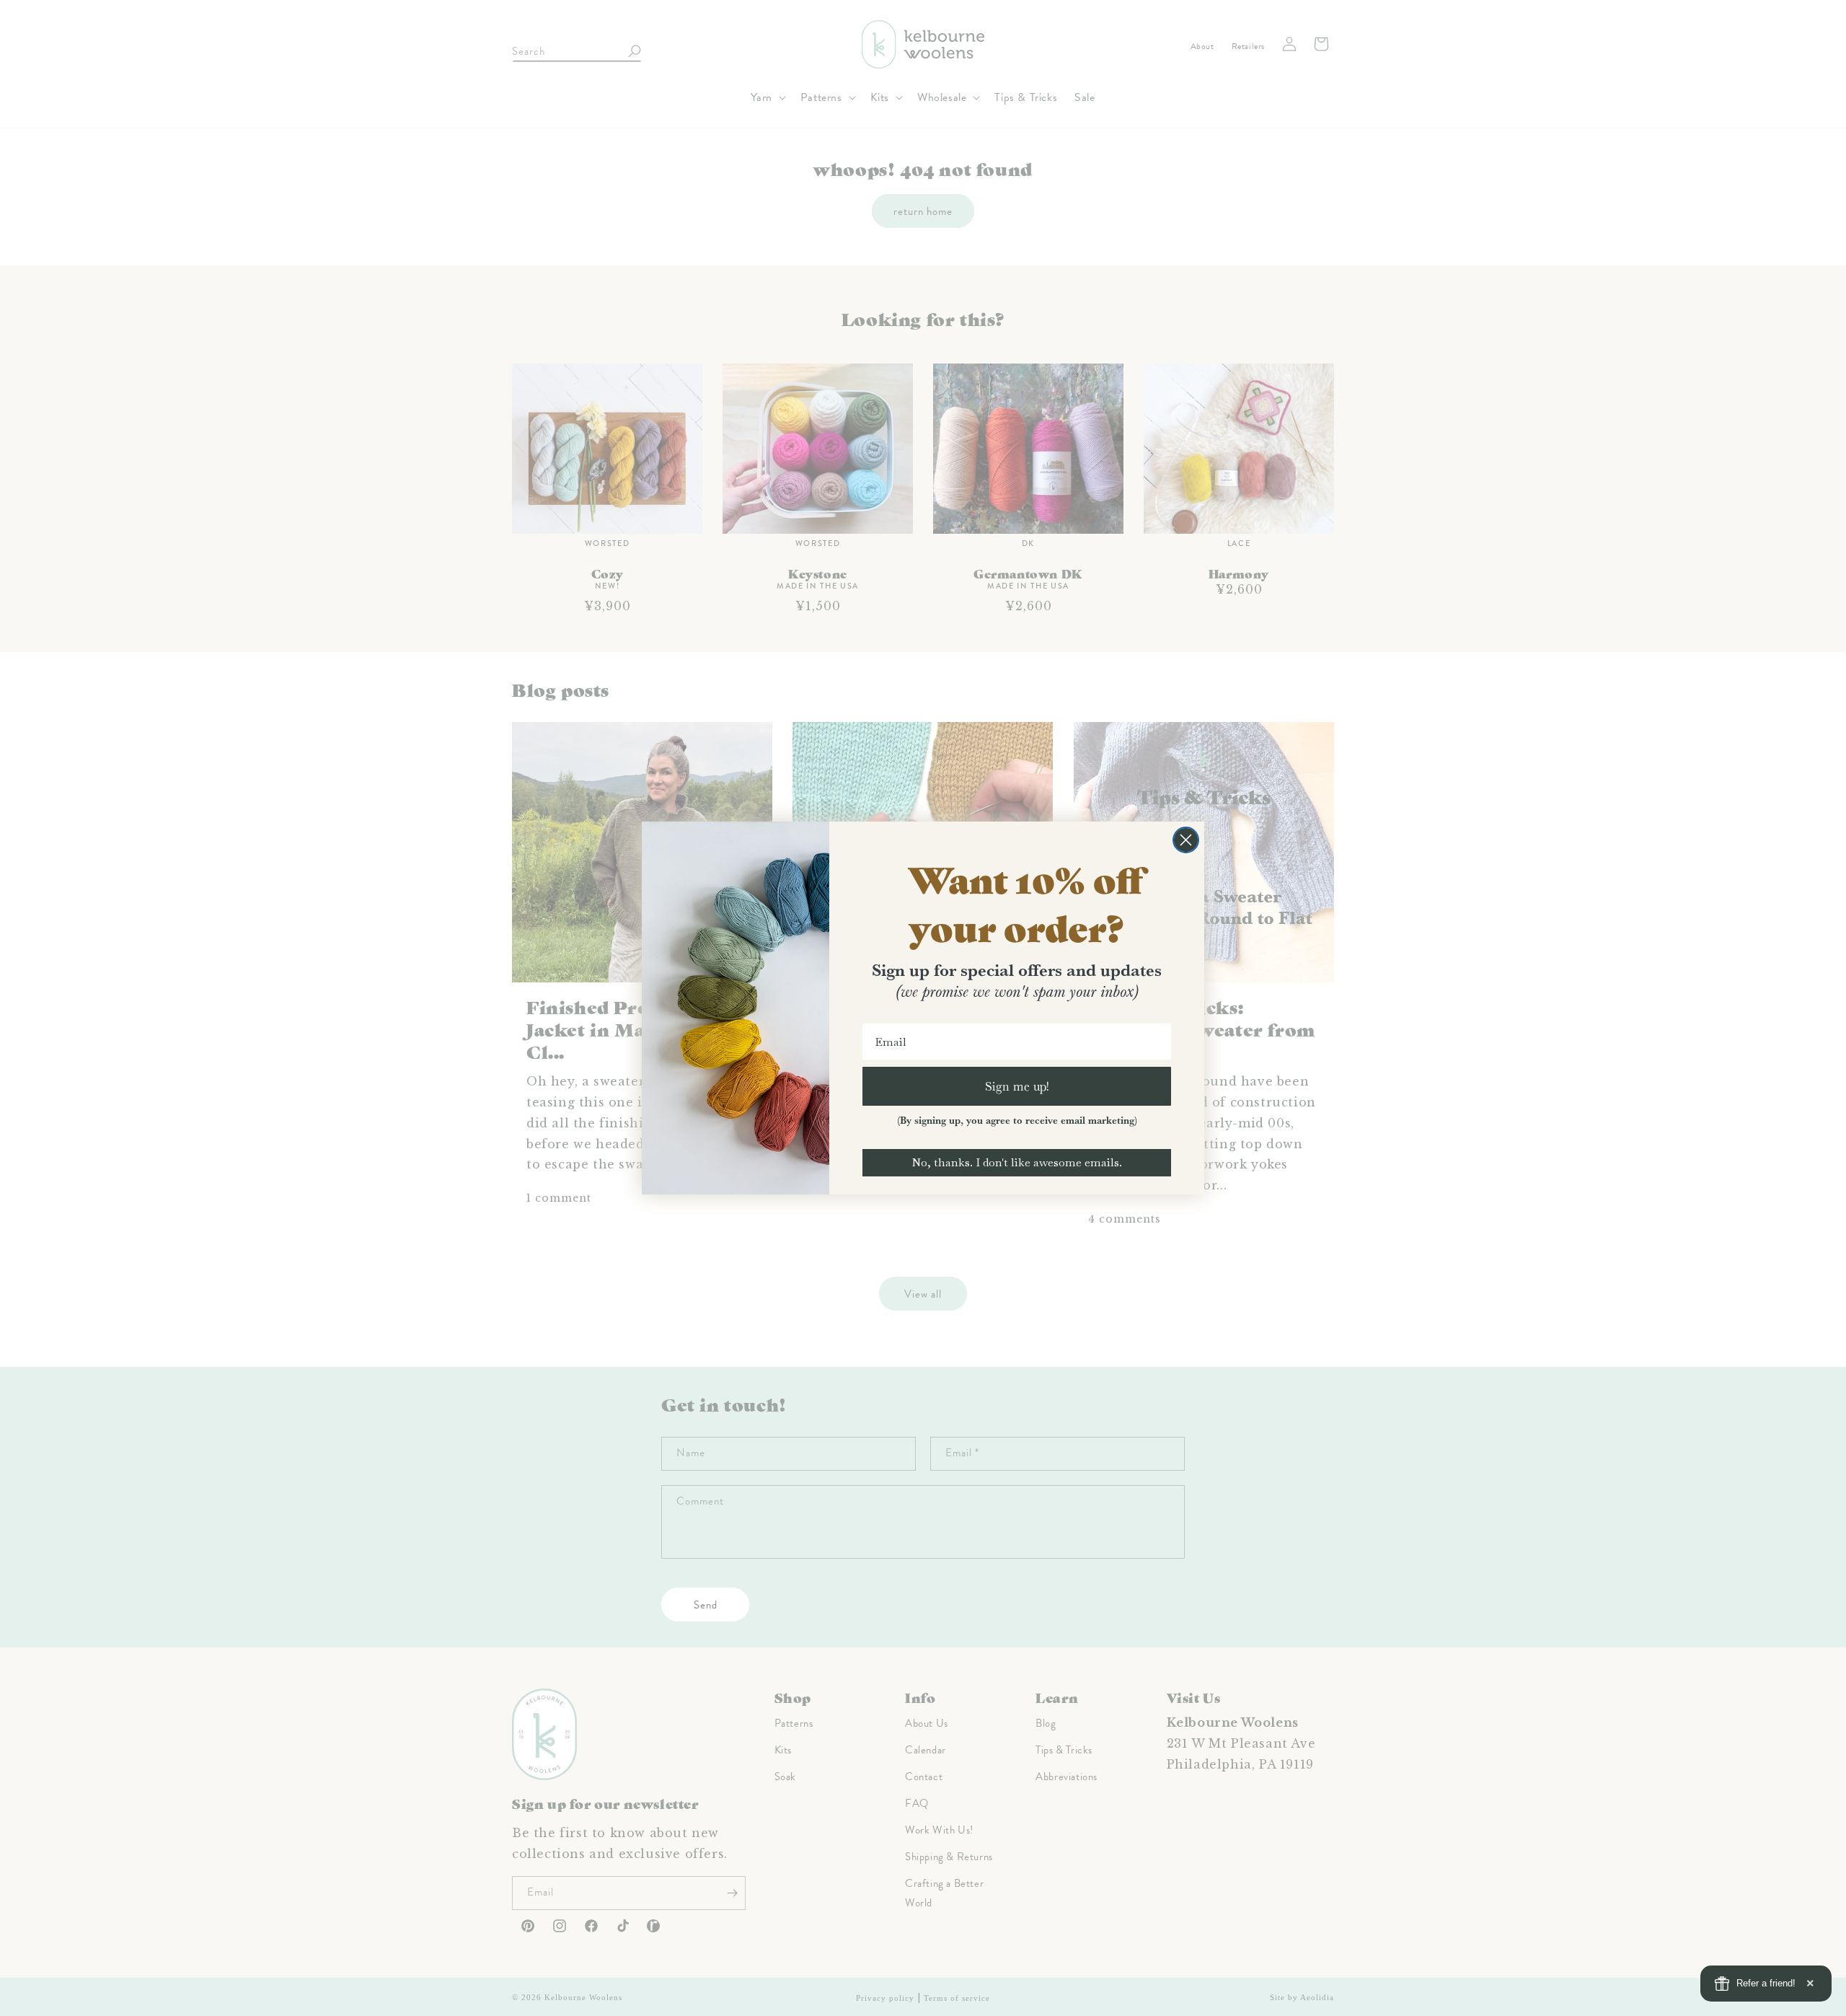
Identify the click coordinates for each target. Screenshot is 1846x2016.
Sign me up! (1017, 1086)
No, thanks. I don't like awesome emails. (1017, 1162)
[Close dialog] (1186, 840)
